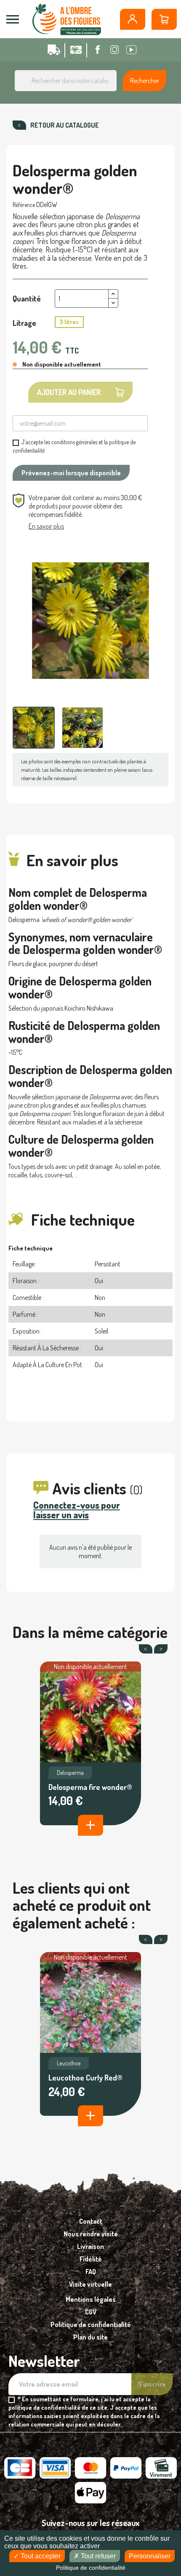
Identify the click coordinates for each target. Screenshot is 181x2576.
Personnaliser (150, 2556)
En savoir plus (46, 526)
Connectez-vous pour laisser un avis (77, 1510)
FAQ (91, 2272)
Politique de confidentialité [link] (91, 2568)
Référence (24, 205)
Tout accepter (40, 2556)
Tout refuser (97, 2556)
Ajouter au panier (69, 392)
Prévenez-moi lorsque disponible (71, 473)
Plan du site (90, 2337)
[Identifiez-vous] (133, 19)
